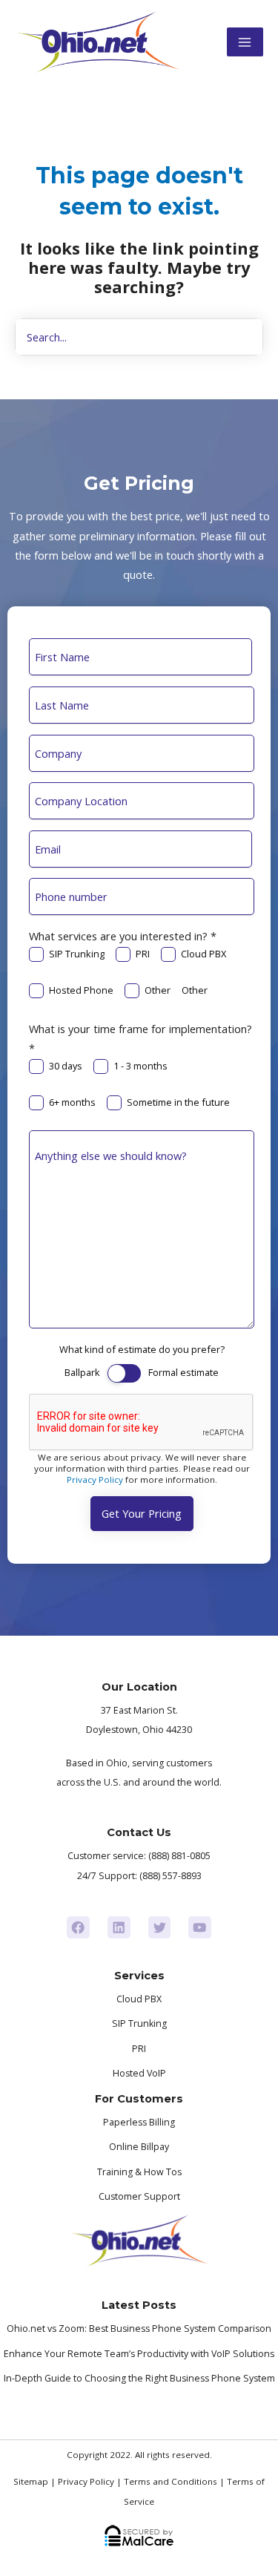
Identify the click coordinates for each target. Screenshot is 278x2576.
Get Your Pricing (142, 1513)
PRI (143, 954)
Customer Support (139, 2196)
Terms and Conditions (171, 2481)
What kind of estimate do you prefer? (142, 1349)
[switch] (124, 1373)
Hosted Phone (81, 990)
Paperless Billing (139, 2122)
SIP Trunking (77, 954)
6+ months (72, 1102)
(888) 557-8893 (171, 1876)
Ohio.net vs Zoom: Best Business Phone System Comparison (139, 2328)
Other (158, 990)
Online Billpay (139, 2147)
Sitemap (31, 2481)
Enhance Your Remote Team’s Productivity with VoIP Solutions (139, 2354)
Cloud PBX (203, 954)
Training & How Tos (139, 2172)
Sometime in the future (178, 1102)
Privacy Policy (95, 1479)
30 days (66, 1066)
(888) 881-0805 (179, 1856)
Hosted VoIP (139, 2073)
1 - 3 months (140, 1066)
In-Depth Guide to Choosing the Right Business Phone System (139, 2378)
